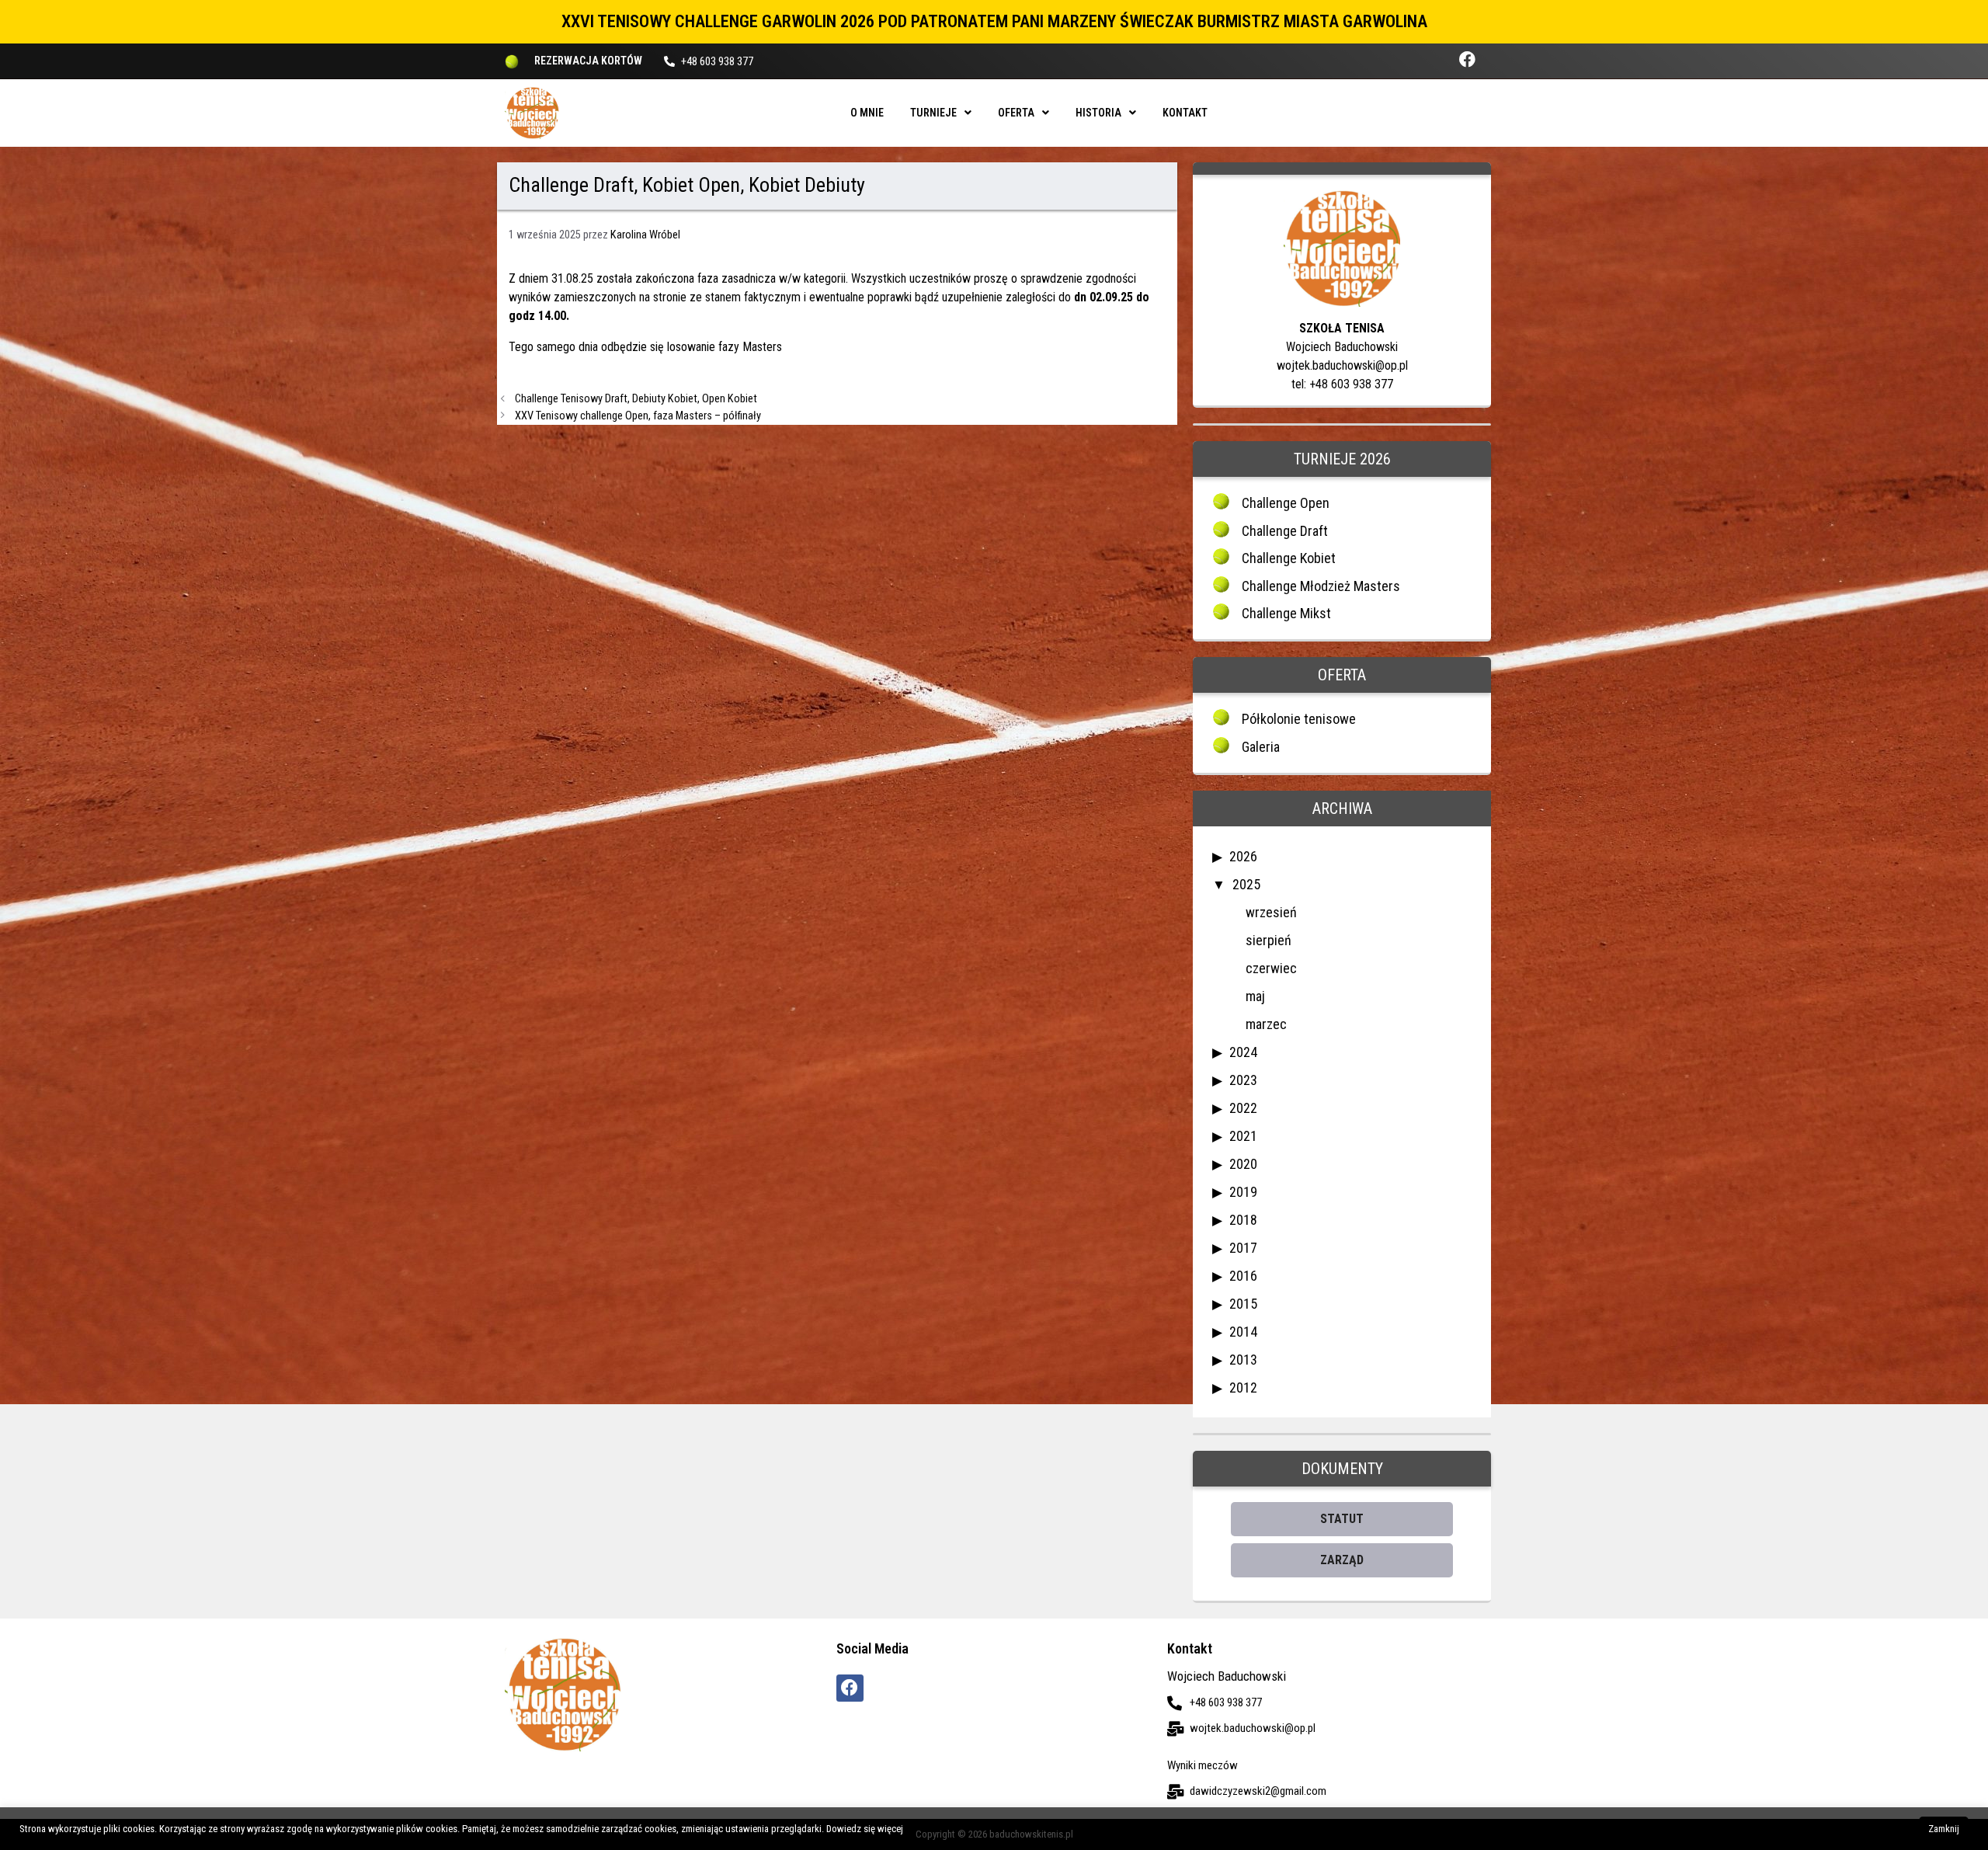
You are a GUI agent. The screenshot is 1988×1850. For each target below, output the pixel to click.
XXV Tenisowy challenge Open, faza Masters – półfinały (638, 416)
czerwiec (1271, 968)
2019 (1243, 1192)
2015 (1243, 1304)
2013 (1243, 1360)
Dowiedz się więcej (865, 1829)
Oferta (1016, 113)
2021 (1243, 1136)
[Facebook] (1467, 59)
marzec (1266, 1024)
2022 (1243, 1108)
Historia (1098, 113)
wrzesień (1271, 912)
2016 (1243, 1276)
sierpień (1269, 940)
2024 (1243, 1052)
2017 (1243, 1248)
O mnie (867, 113)
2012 (1243, 1387)
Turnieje (933, 113)
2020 (1243, 1164)
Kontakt (1185, 113)
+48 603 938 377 (717, 61)
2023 (1243, 1080)
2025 (1246, 884)
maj (1255, 996)
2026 (1243, 856)
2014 (1243, 1332)
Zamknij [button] (1944, 1829)
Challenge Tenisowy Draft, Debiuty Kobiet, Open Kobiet (636, 399)
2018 (1243, 1220)
